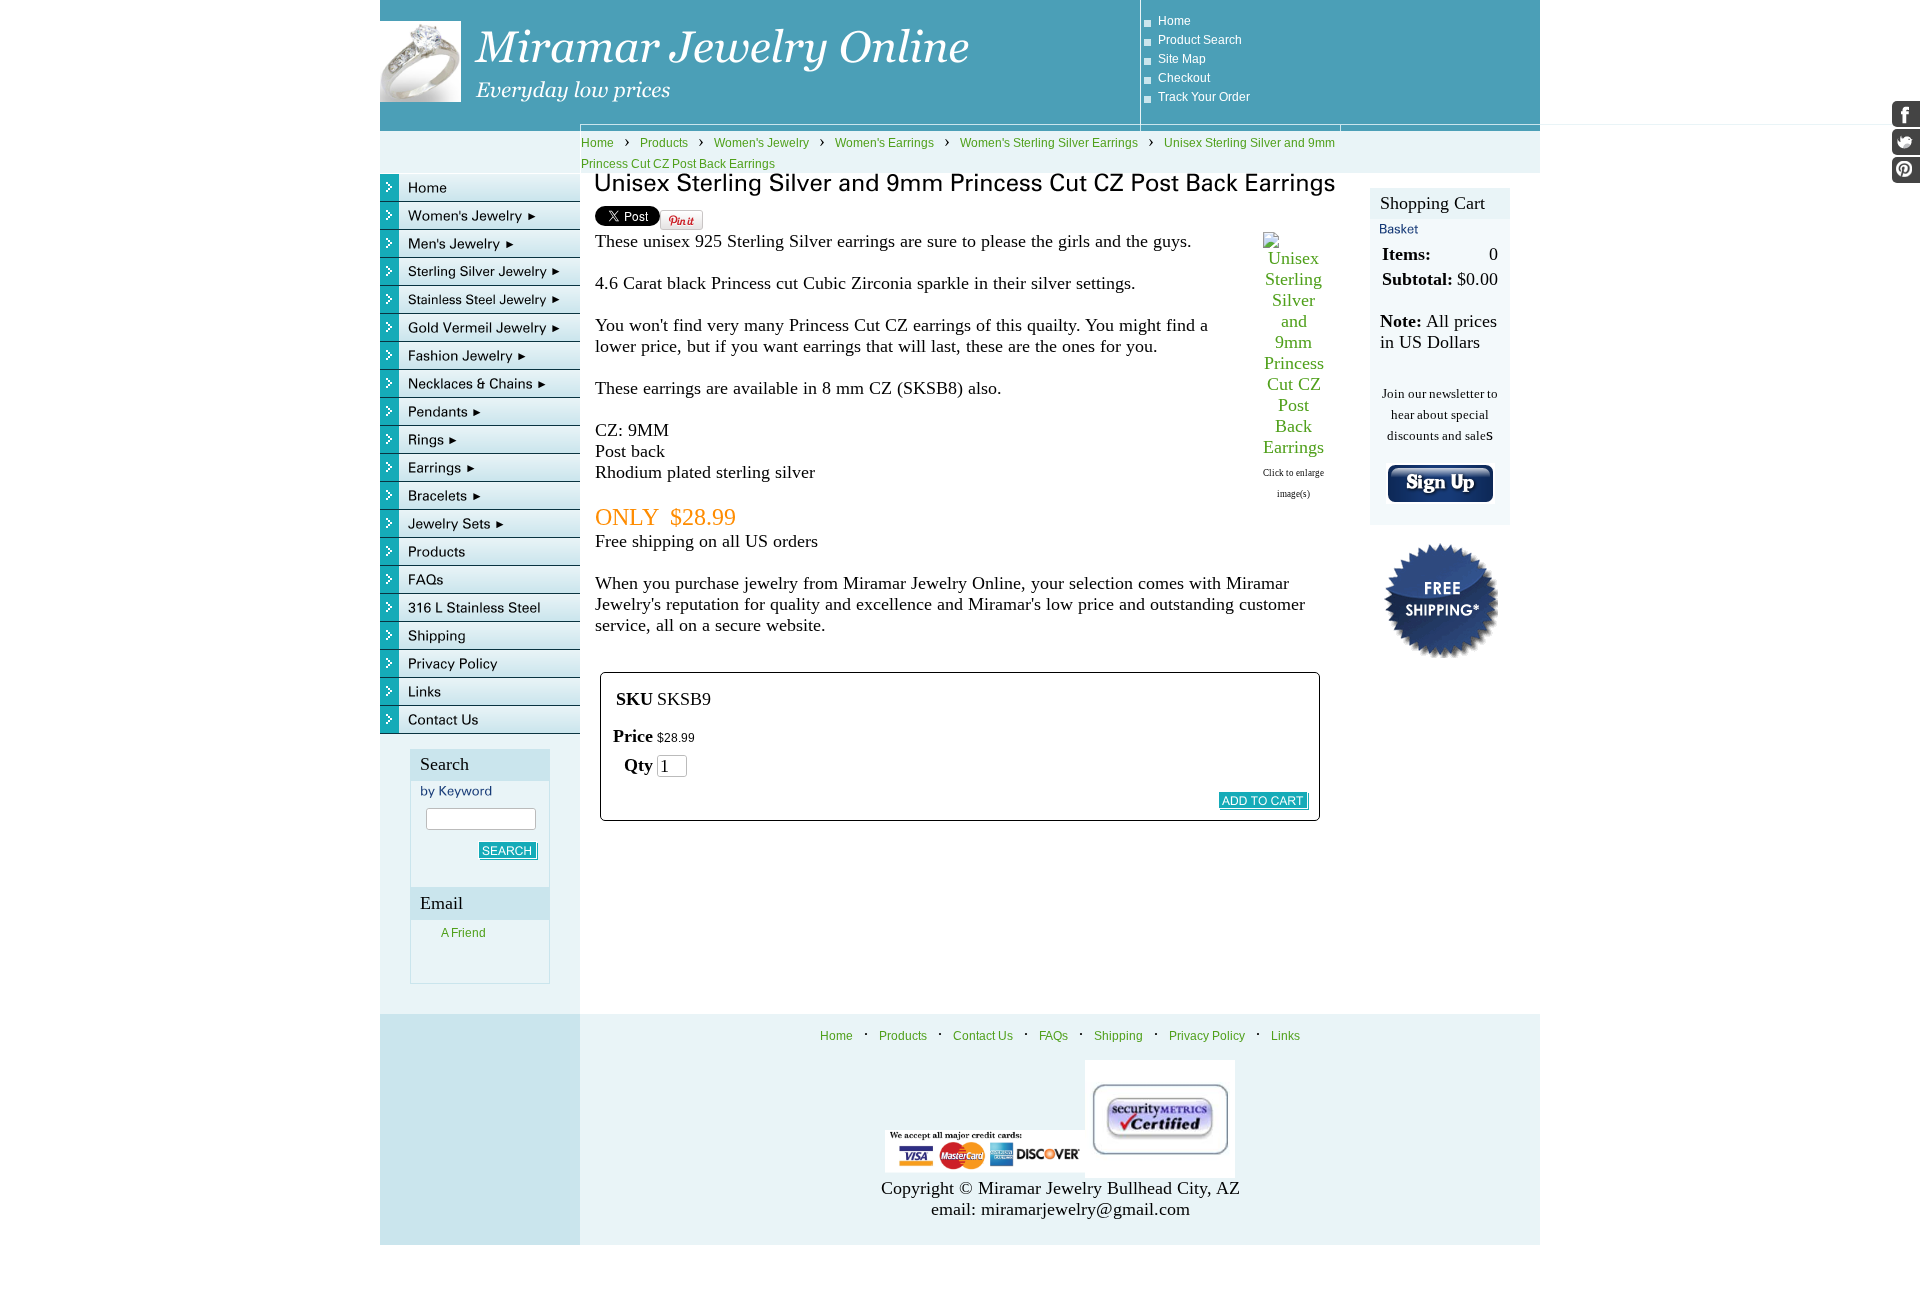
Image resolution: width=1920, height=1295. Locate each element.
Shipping (1118, 1036)
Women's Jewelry (761, 143)
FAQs (1053, 1036)
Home (1174, 21)
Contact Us (983, 1036)
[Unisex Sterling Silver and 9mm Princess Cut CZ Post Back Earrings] (1293, 447)
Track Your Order (1204, 97)
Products (664, 143)
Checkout (1184, 78)
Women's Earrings (884, 143)
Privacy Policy (1207, 1036)
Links (1285, 1036)
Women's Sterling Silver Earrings (1049, 143)
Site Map (1182, 59)
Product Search (1200, 40)
